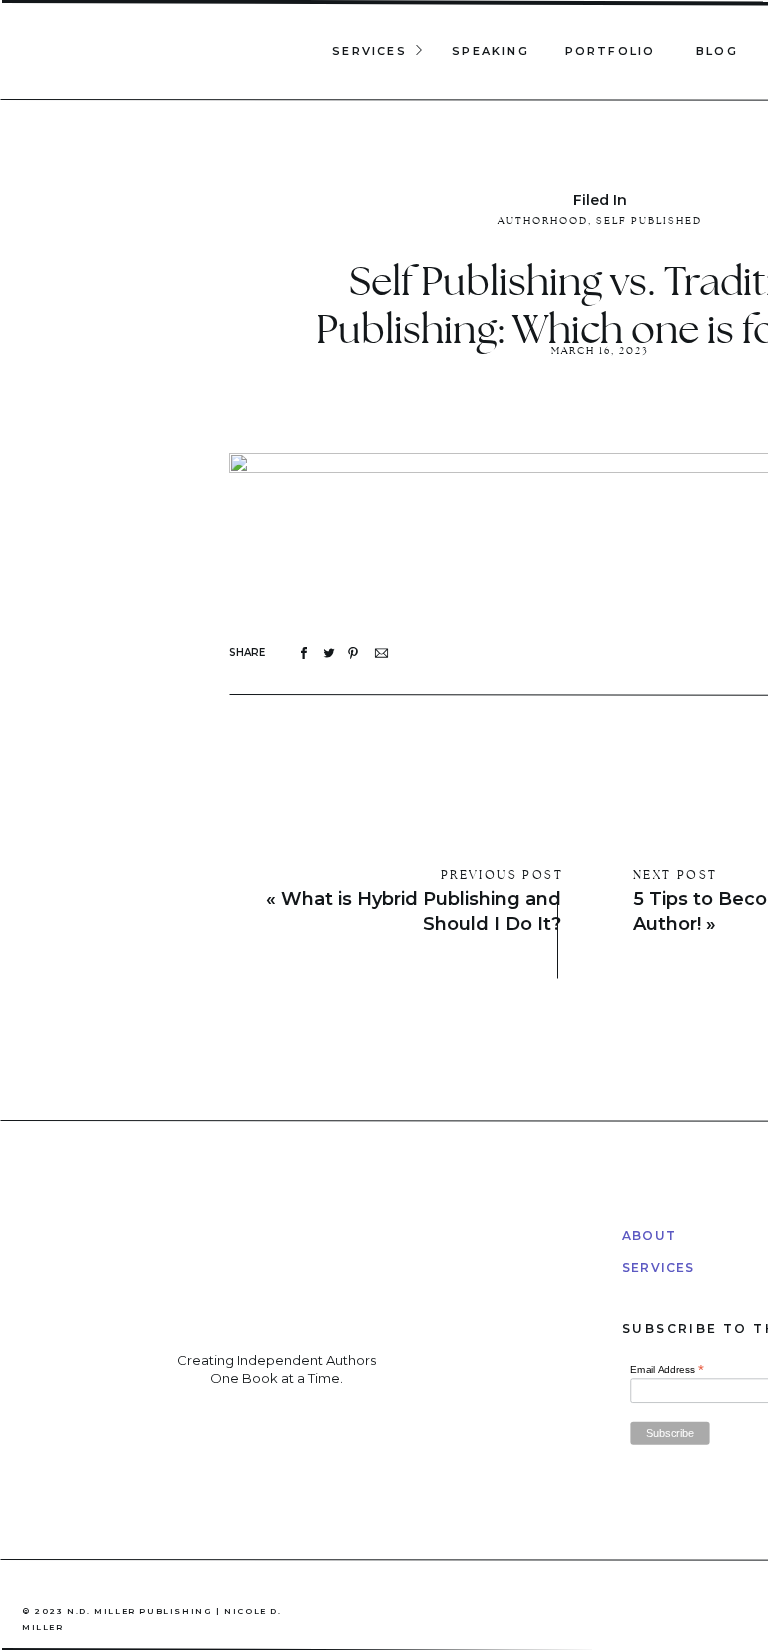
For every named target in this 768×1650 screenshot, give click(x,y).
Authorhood (543, 221)
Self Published (649, 221)
